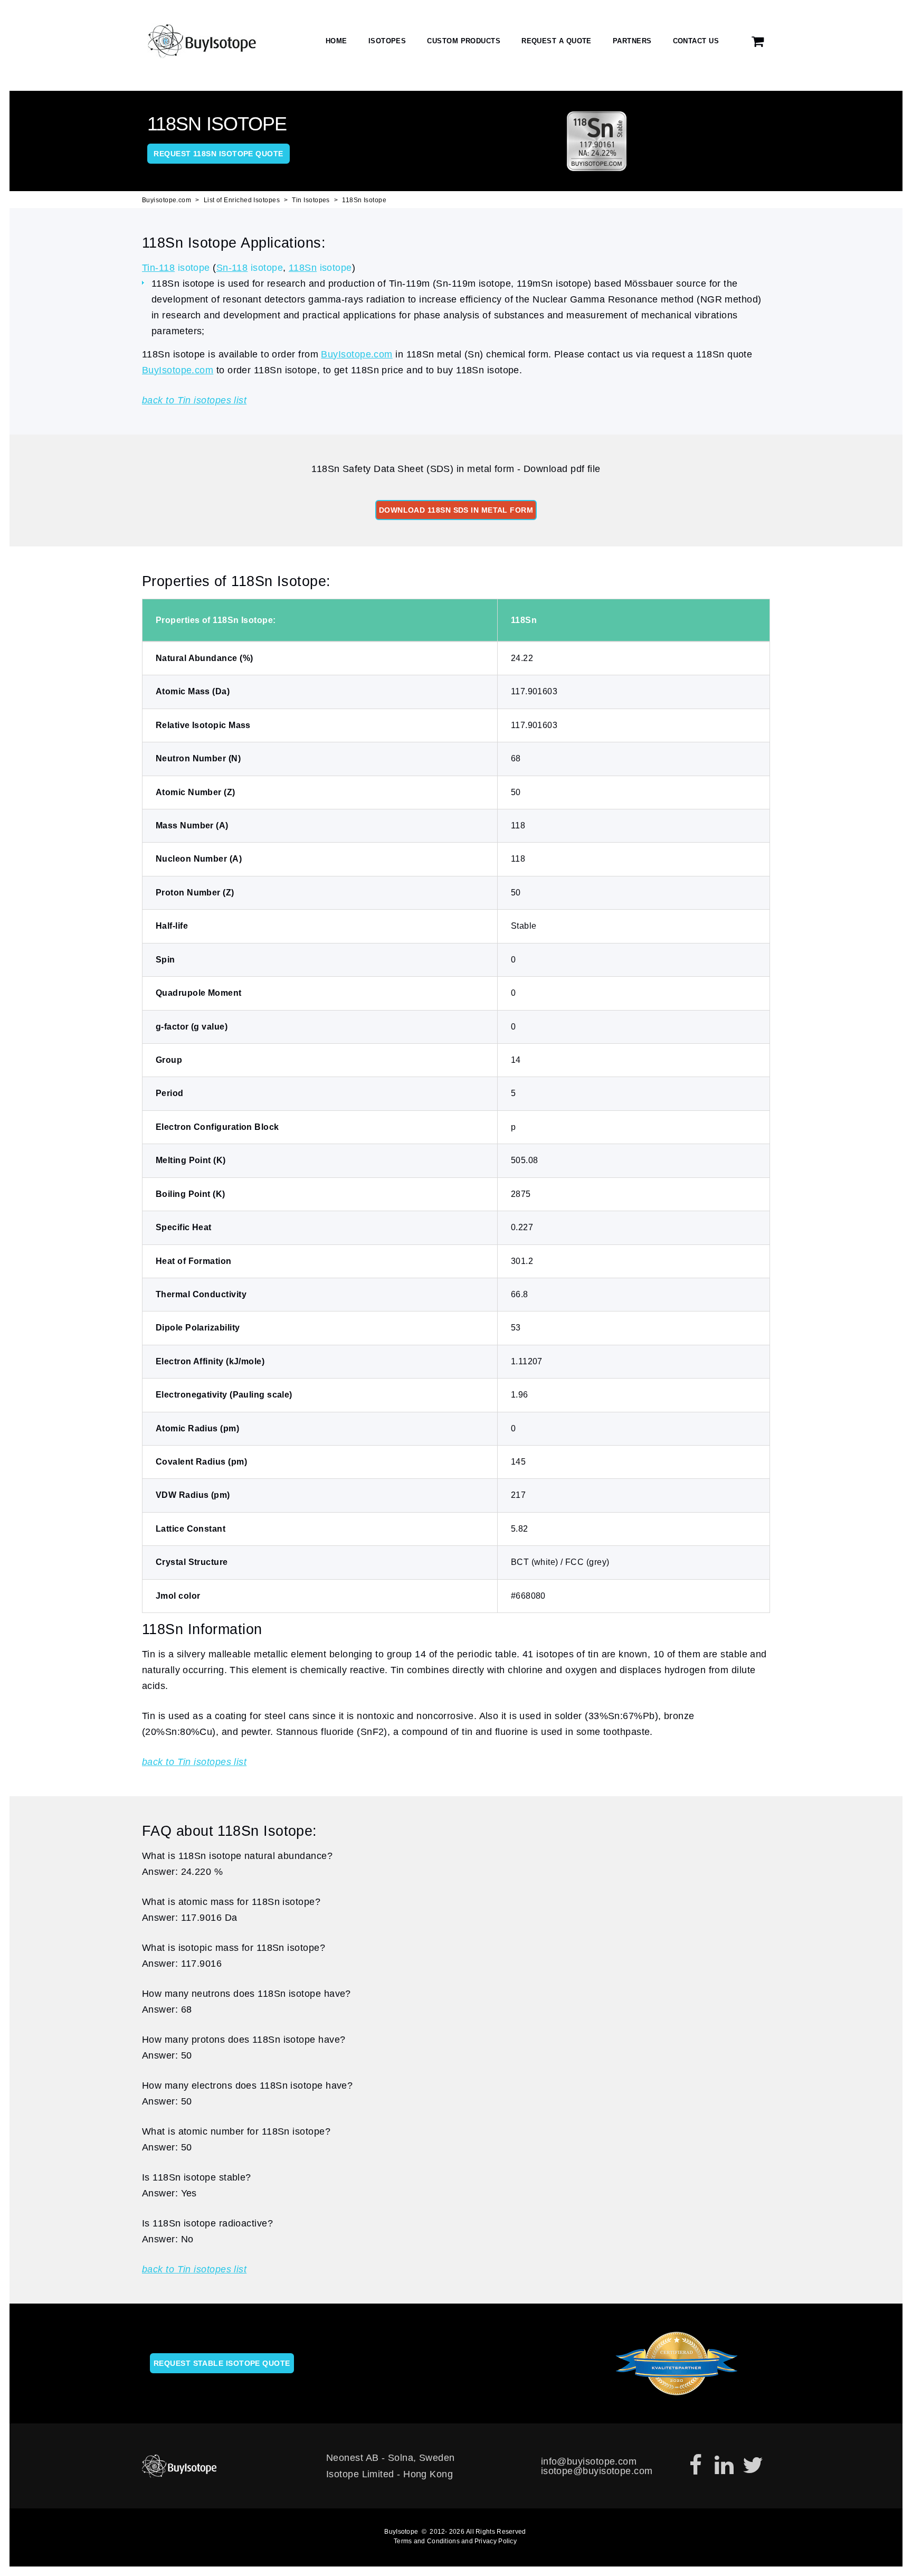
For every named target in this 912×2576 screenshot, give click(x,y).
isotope (176, 268)
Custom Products (464, 41)
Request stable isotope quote (222, 2363)
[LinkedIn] (724, 2466)
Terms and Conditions (427, 2541)
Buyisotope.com (167, 200)
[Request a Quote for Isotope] (758, 41)
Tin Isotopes (311, 200)
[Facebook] (696, 2466)
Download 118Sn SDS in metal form (456, 510)
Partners (632, 41)
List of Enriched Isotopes (242, 200)
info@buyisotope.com (589, 2461)
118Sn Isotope (364, 200)
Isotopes (387, 41)
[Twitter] (753, 2466)
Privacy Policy (496, 2541)
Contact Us (696, 41)
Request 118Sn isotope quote (218, 154)
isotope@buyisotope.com (597, 2471)
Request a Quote (557, 41)
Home (336, 41)
